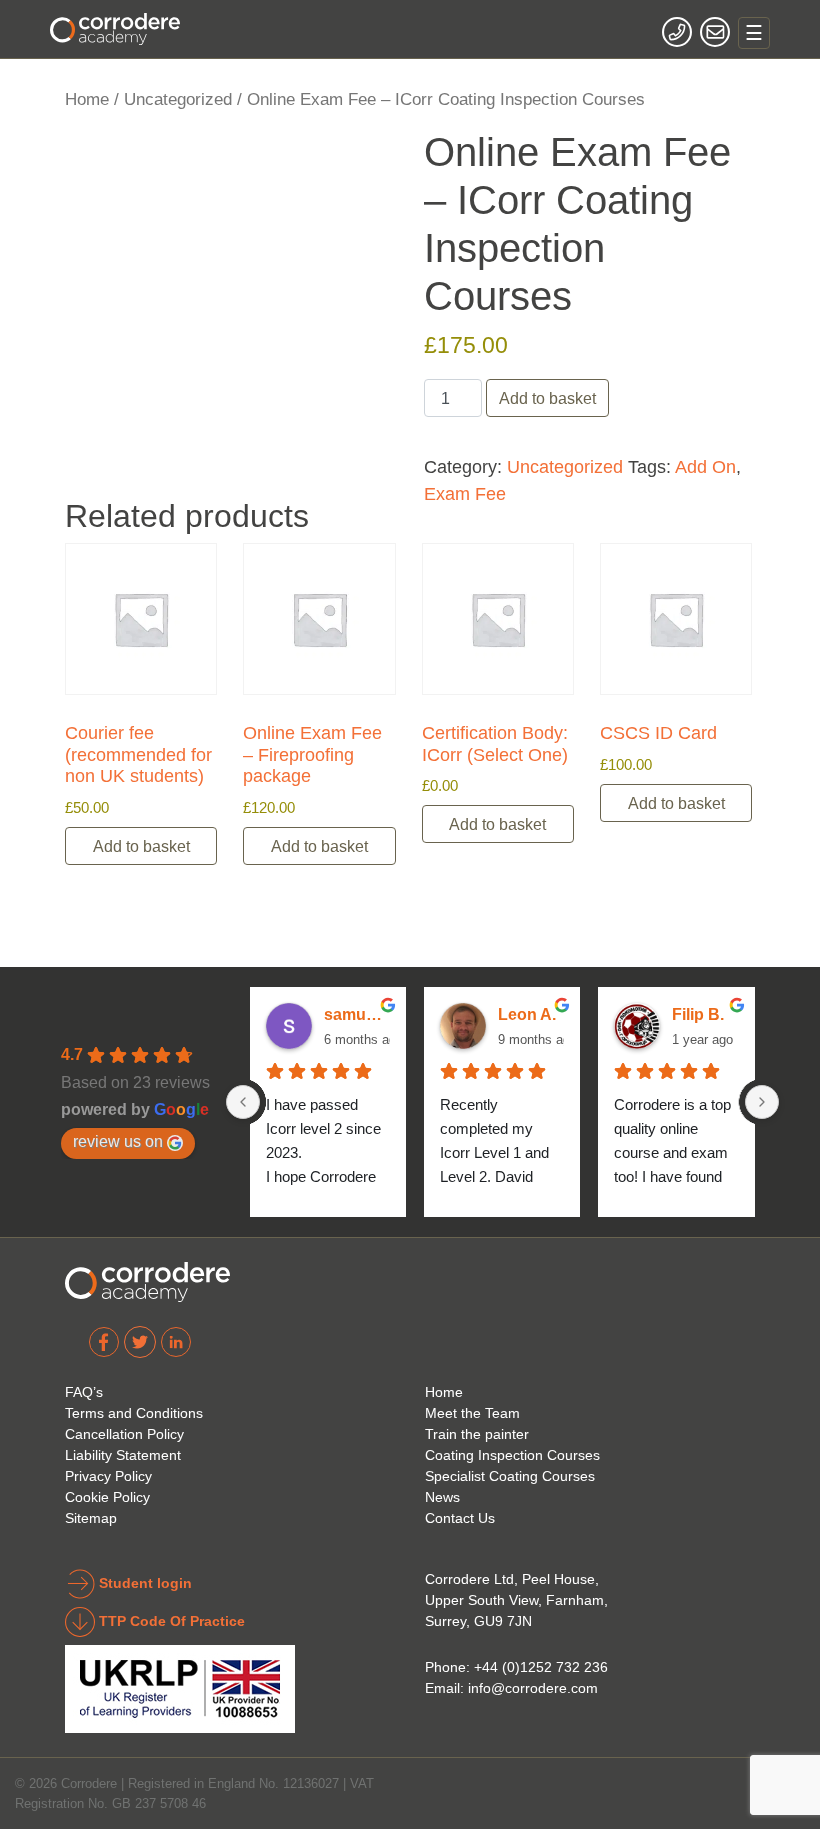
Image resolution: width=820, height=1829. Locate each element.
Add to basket (547, 398)
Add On (705, 466)
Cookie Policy (107, 1497)
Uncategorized (178, 99)
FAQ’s (84, 1392)
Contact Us (460, 1518)
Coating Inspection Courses (512, 1455)
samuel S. (357, 1014)
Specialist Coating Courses (510, 1476)
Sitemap (91, 1518)
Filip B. (698, 1014)
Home (87, 99)
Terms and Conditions (134, 1413)
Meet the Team (472, 1413)
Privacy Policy (108, 1476)
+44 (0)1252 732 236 (541, 1667)
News (442, 1497)
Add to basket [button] (141, 846)
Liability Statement (123, 1455)
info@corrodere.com (533, 1688)
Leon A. (527, 1014)
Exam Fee (465, 493)
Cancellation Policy (124, 1434)
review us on (118, 1141)
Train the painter (477, 1434)
